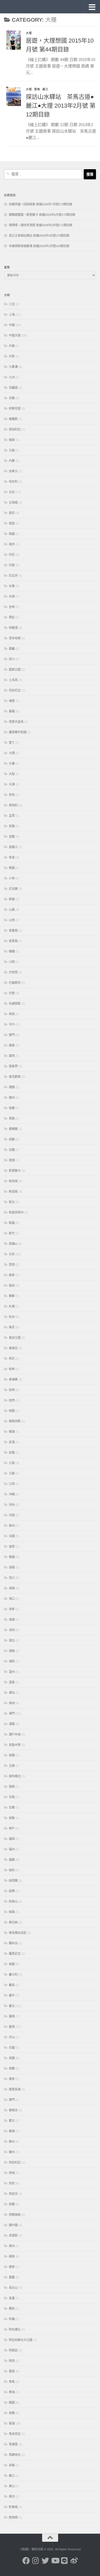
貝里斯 (13, 2235)
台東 (12, 586)
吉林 (12, 607)
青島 (12, 2382)
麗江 (45, 89)
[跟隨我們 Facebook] (26, 2561)
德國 (12, 1087)
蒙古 (12, 2121)
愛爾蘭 (13, 1129)
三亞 (12, 304)
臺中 (12, 1995)
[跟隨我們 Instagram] (36, 2561)
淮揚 (12, 1620)
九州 (12, 377)
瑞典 (12, 1787)
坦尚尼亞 (15, 690)
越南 (12, 2256)
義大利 (13, 1974)
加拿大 (13, 471)
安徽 (12, 826)
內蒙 (12, 461)
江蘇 (12, 1473)
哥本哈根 (15, 638)
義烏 (12, 1985)
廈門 (12, 1035)
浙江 (12, 1578)
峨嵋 (12, 951)
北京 (12, 492)
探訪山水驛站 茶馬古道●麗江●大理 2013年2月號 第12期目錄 (61, 106)
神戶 (12, 1828)
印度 (12, 565)
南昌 (12, 523)
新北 (12, 1202)
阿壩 (12, 2319)
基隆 (12, 711)
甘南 (12, 1797)
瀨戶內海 (15, 1734)
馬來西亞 (15, 2434)
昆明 (12, 1265)
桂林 (12, 1390)
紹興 (12, 1891)
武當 (12, 1452)
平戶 (12, 1024)
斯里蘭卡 (15, 1171)
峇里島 (13, 941)
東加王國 (15, 1338)
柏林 (12, 1369)
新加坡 (13, 1181)
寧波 (12, 857)
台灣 (12, 596)
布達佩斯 (15, 1004)
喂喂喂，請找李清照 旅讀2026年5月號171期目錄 (41, 225)
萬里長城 (15, 2089)
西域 (12, 2173)
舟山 (12, 2037)
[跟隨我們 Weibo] (74, 2561)
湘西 (12, 1661)
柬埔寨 (13, 1379)
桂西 (12, 1400)
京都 (12, 398)
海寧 (12, 1609)
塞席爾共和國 (18, 732)
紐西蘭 (13, 1881)
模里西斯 (15, 1421)
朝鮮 (12, 1296)
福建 (12, 1860)
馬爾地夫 (15, 2455)
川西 (12, 962)
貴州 (12, 2246)
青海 (12, 2392)
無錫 (12, 1755)
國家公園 (15, 669)
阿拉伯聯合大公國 (21, 2340)
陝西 (12, 2361)
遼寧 (12, 2267)
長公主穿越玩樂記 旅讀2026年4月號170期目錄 (39, 236)
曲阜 (12, 1275)
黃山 (12, 2486)
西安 (12, 2183)
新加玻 (13, 1191)
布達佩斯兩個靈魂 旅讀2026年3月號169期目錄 (39, 246)
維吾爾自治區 (18, 1933)
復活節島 (15, 1077)
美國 (12, 1964)
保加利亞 (15, 429)
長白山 (13, 2288)
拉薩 (12, 1150)
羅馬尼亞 (15, 1954)
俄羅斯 (13, 419)
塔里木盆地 (16, 722)
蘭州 (12, 2152)
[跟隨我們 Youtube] (55, 2561)
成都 (12, 1139)
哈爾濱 (13, 628)
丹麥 (12, 356)
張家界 (13, 1066)
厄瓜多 (13, 576)
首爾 (12, 2413)
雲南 (37, 89)
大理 (29, 33)
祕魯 (12, 1818)
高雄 (12, 2465)
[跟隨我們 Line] (65, 2561)
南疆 (12, 534)
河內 (12, 1505)
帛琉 (12, 1014)
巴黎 (12, 993)
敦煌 (12, 1160)
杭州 (12, 1317)
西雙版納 (15, 2215)
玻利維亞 (15, 1776)
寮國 (12, 868)
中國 (12, 325)
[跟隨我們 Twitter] (45, 2561)
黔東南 (13, 2507)
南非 (12, 544)
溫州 (12, 1672)
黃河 (12, 2496)
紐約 (12, 1870)
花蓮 (12, 2048)
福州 (12, 1849)
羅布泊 (13, 1943)
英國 (12, 2058)
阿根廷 (13, 2350)
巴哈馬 (13, 972)
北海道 (13, 502)
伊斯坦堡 (15, 408)
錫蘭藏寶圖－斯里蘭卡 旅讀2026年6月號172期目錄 (42, 215)
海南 (12, 1588)
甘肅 (12, 1807)
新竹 (12, 1233)
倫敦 (12, 440)
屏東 (12, 899)
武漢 (12, 1442)
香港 (12, 2423)
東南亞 (13, 1348)
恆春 (12, 1108)
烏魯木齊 (15, 1745)
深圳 (12, 1630)
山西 (12, 920)
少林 (12, 878)
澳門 (12, 1713)
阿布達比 (15, 2329)
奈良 (12, 795)
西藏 (12, 2204)
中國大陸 (15, 335)
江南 (12, 1463)
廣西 (12, 1056)
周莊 (12, 617)
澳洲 (12, 1703)
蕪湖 (12, 2131)
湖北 (12, 1640)
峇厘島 (13, 930)
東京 (12, 1327)
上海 (12, 315)
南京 (12, 513)
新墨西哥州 (16, 1212)
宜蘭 (12, 837)
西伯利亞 (15, 2162)
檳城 (12, 1432)
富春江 (13, 847)
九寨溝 (13, 367)
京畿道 (13, 388)
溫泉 (12, 1682)
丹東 (12, 346)
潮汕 (12, 1693)
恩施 (12, 1118)
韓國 (12, 2403)
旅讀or (13, 1244)
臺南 (12, 2016)
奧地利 (13, 805)
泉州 (12, 1526)
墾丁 (12, 743)
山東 (12, 910)
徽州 (12, 1098)
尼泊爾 (13, 889)
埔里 (12, 701)
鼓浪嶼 (13, 2517)
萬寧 (12, 2079)
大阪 (12, 774)
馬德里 (13, 2444)
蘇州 (12, 2142)
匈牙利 (13, 482)
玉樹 (12, 1766)
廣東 (12, 1045)
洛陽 (12, 1567)
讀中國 (13, 2225)
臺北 (12, 2006)
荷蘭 (12, 2068)
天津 (12, 784)
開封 (12, 2309)
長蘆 (12, 2298)
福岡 (12, 1839)
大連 (12, 763)
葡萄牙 (13, 2110)
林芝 (12, 1359)
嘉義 (12, 649)
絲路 (12, 1912)
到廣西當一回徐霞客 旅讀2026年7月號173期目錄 (41, 204)
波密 (12, 1546)
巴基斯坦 (15, 983)
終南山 (13, 1901)
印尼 (12, 555)
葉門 (12, 2100)
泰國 (12, 1557)
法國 (12, 1536)
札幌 (12, 1306)
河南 (12, 1515)
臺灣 (12, 2027)
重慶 (12, 2277)
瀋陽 (12, 1724)
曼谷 (12, 1285)
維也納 (13, 1922)
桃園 (12, 1411)
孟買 (12, 816)
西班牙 (13, 2194)
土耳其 (13, 680)
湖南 (12, 1651)
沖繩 (12, 1494)
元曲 (12, 450)
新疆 (12, 1223)
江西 (12, 1484)
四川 (12, 659)
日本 (12, 1254)
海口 (12, 1599)
